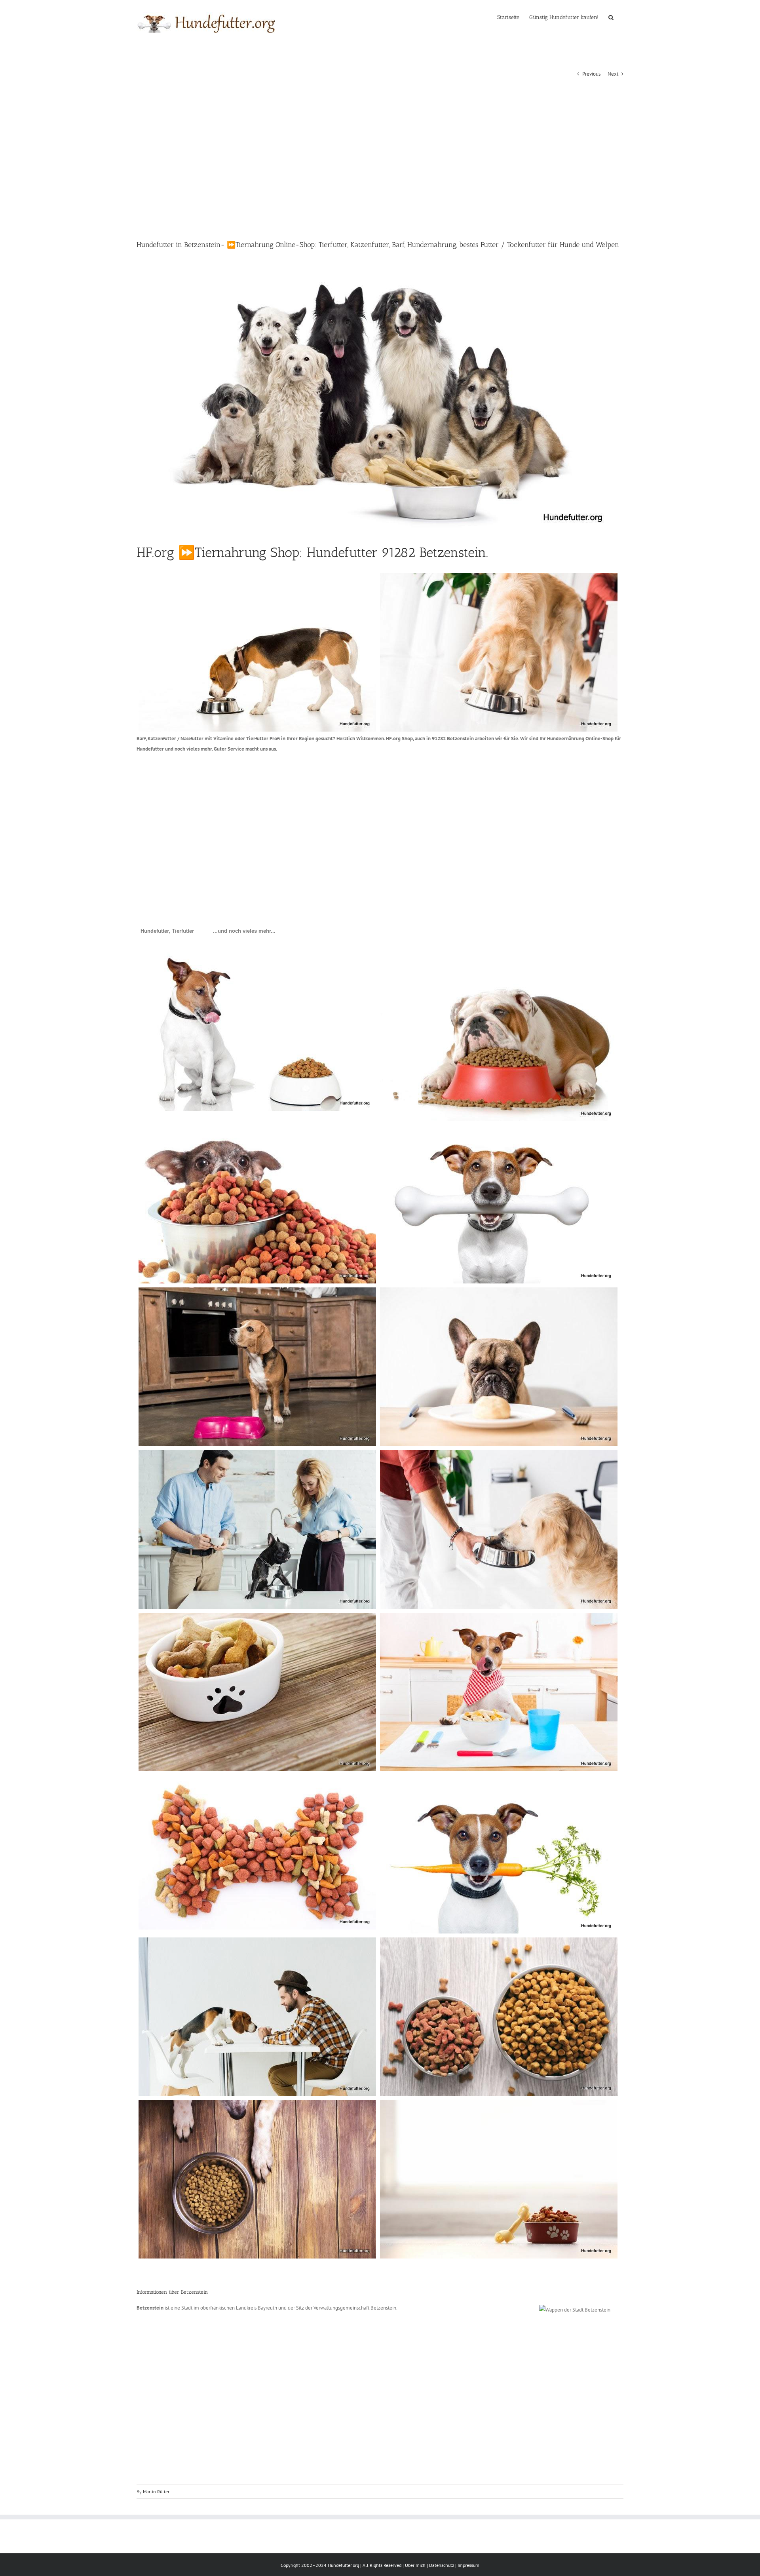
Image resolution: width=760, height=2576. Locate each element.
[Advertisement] (380, 160)
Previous (591, 74)
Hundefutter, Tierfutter (167, 931)
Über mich (415, 2565)
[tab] (167, 931)
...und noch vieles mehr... (244, 931)
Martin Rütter (156, 2491)
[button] (611, 17)
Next (613, 74)
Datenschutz (442, 2565)
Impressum (468, 2565)
